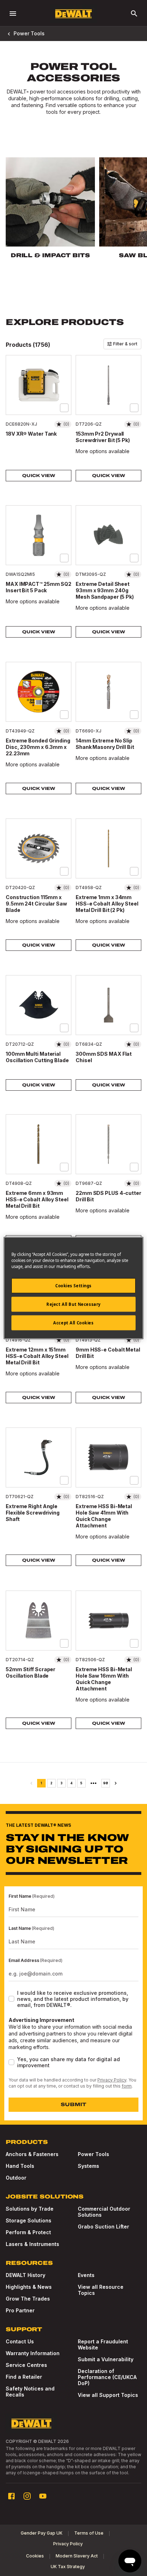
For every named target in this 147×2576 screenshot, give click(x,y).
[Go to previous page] (31, 1783)
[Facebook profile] (11, 2496)
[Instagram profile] (27, 2496)
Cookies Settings (73, 1286)
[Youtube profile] (43, 2496)
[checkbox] (64, 408)
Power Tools (29, 33)
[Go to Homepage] (73, 14)
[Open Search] (134, 14)
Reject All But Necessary (73, 1304)
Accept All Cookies (73, 1323)
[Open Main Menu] (13, 14)
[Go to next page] (116, 1783)
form (127, 2086)
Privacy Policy (112, 2080)
